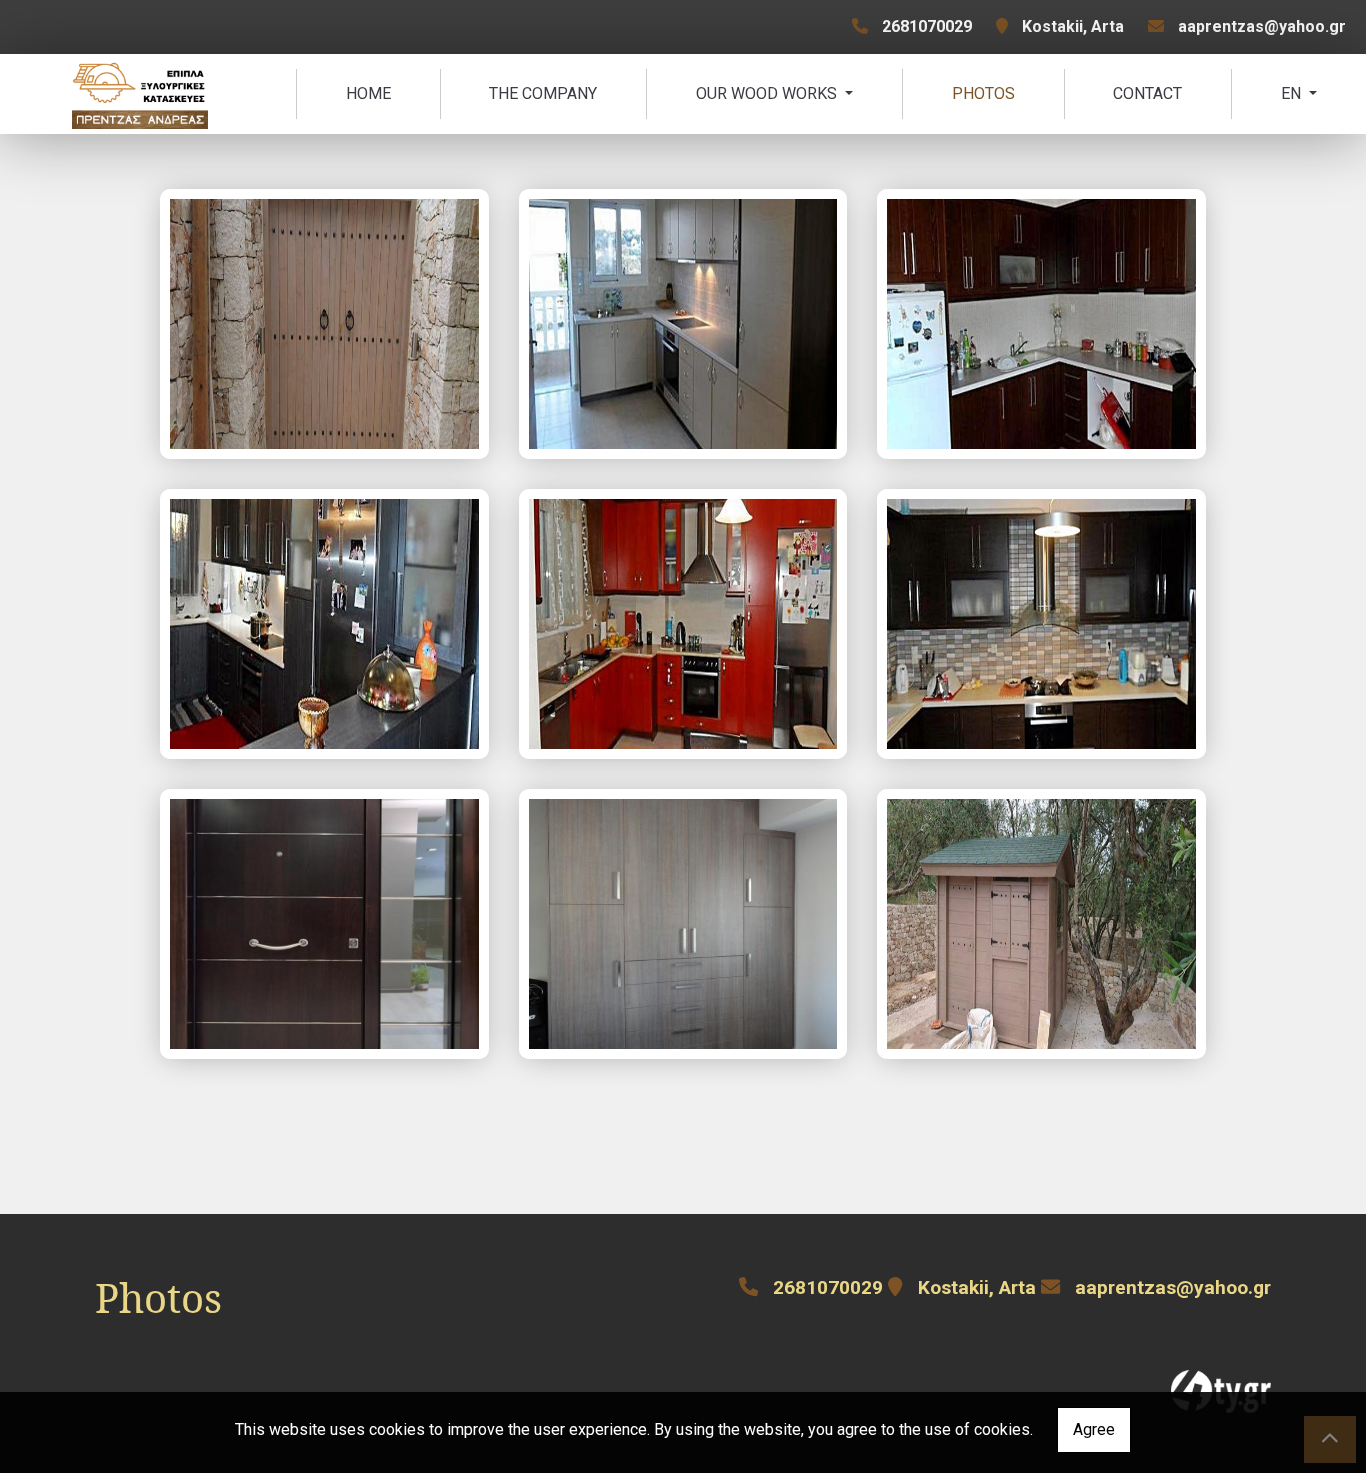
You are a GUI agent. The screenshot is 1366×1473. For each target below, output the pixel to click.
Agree (1094, 1429)
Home (368, 93)
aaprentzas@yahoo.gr (1262, 26)
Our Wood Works (768, 93)
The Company (543, 93)
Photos (983, 93)
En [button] (1293, 93)
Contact (1147, 93)
